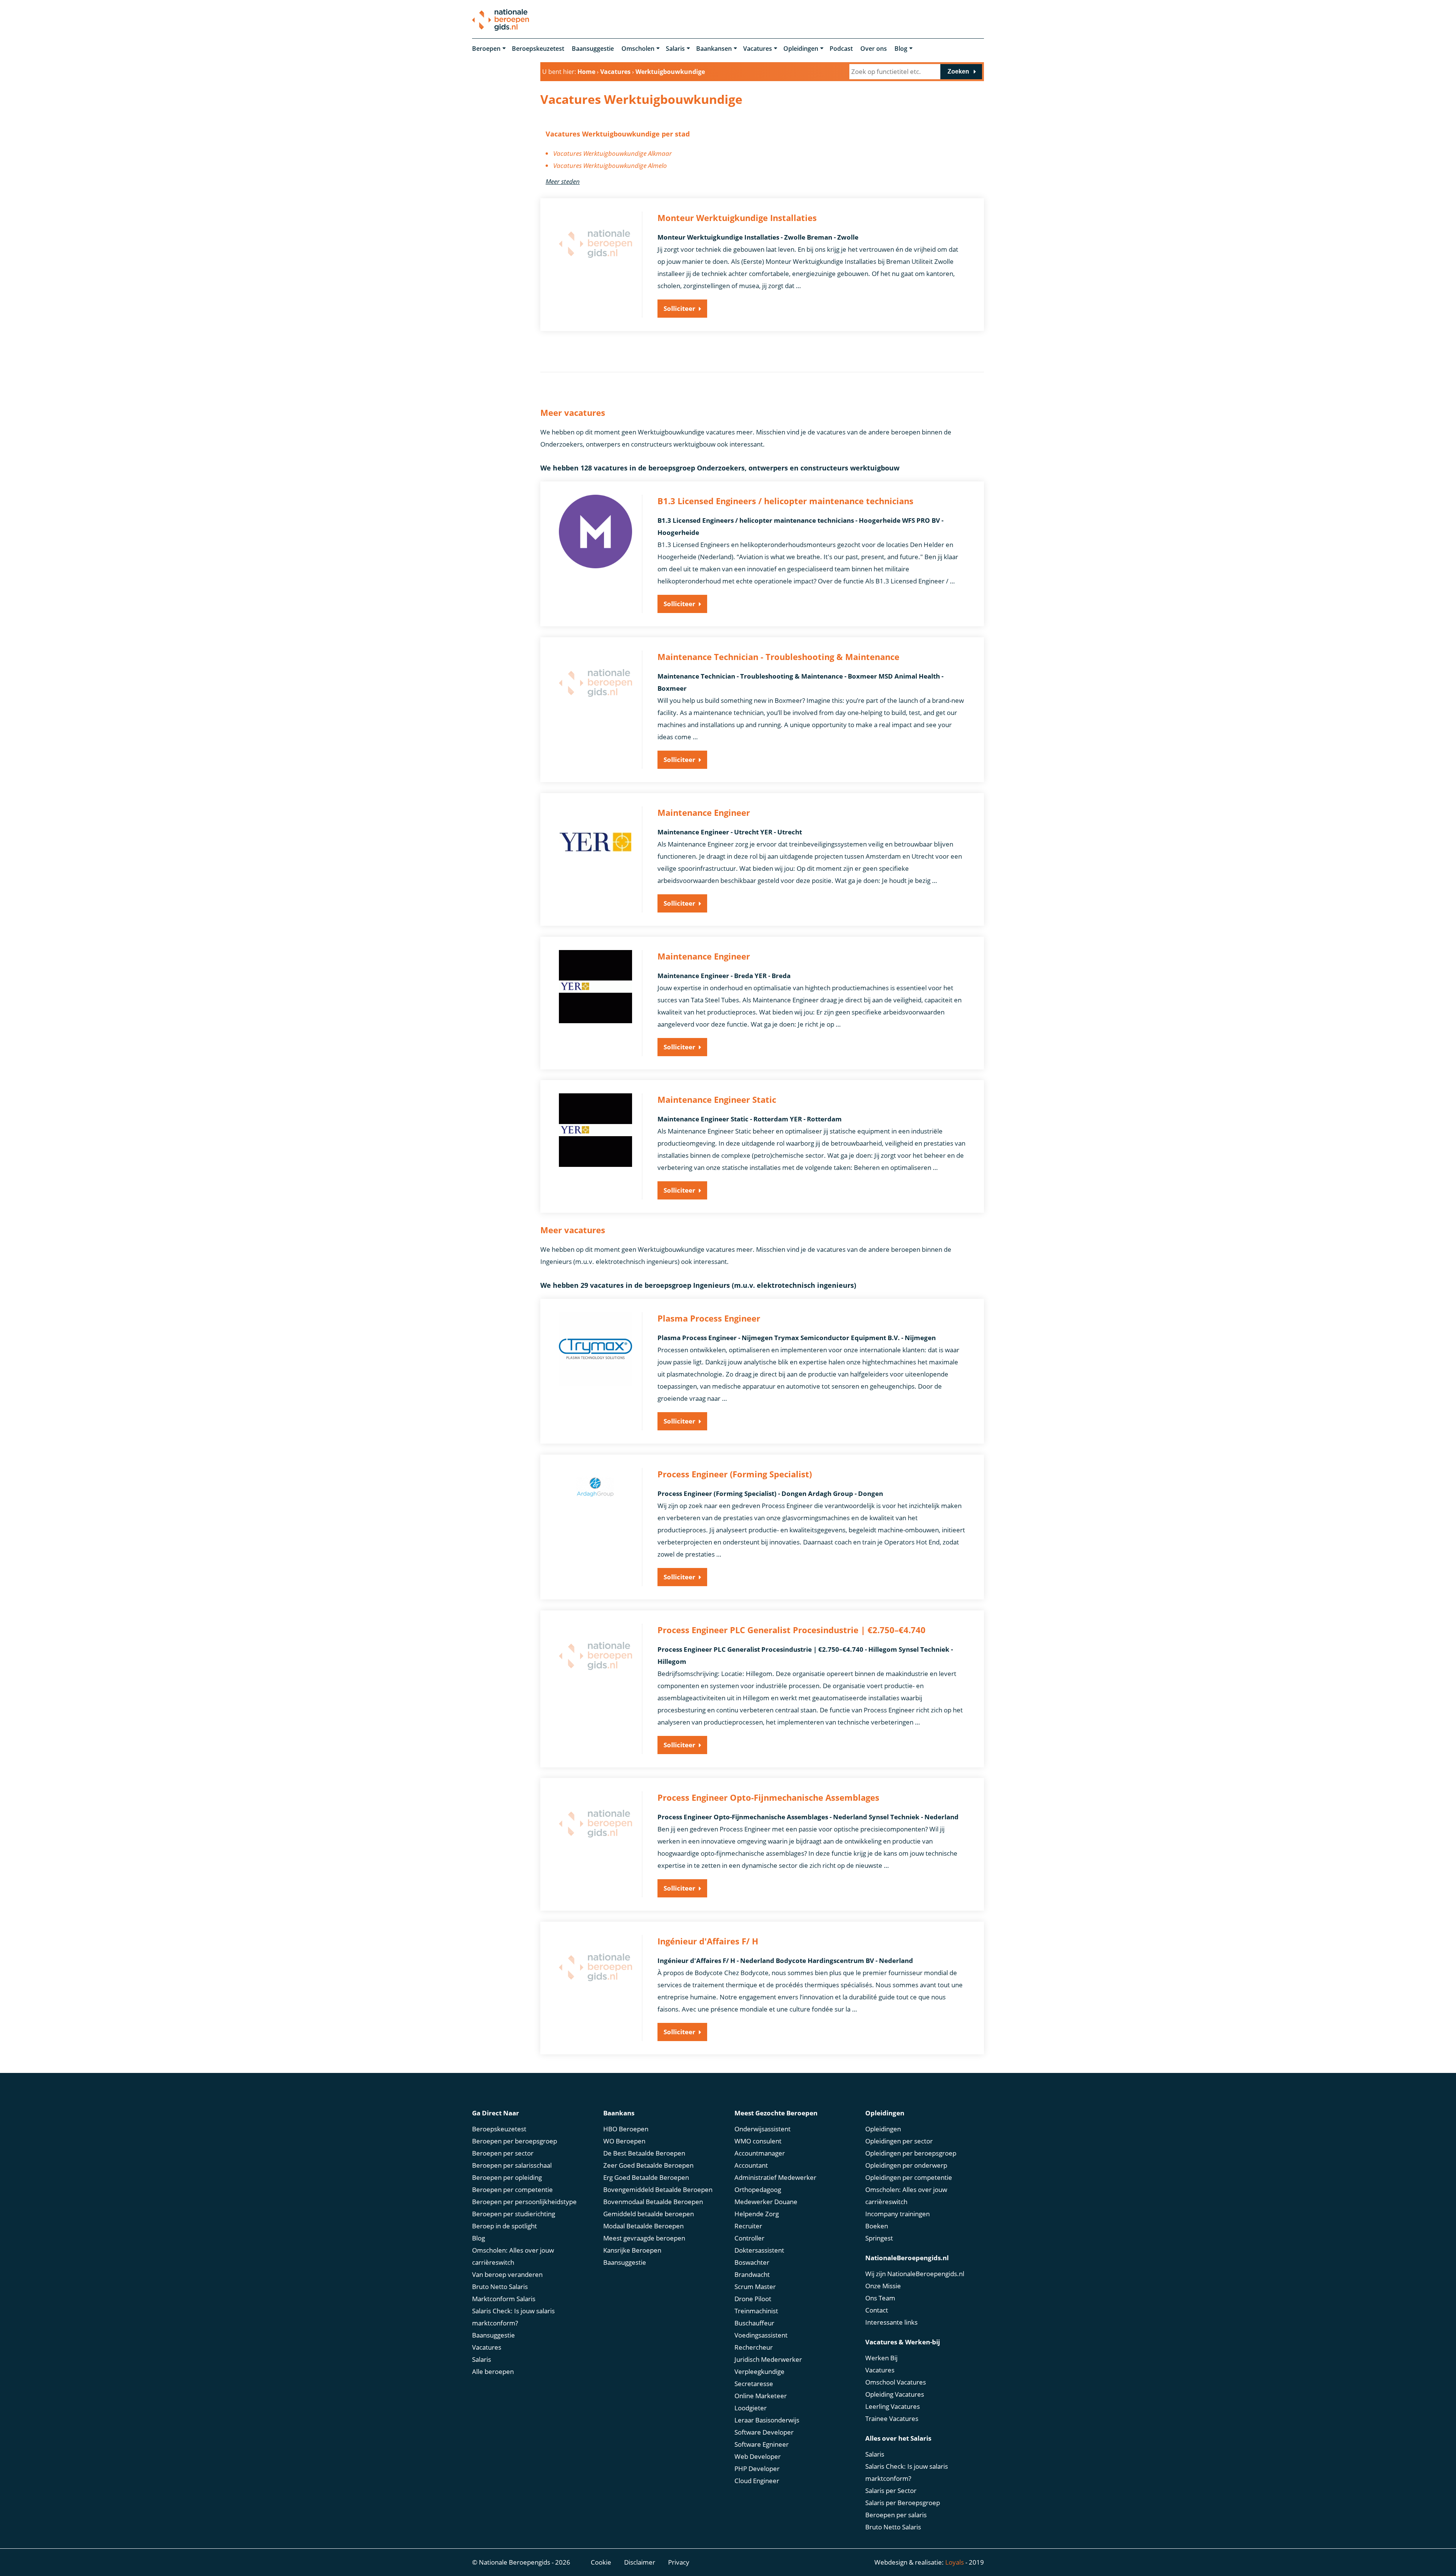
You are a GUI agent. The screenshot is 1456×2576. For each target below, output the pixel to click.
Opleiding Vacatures (895, 2394)
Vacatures (758, 49)
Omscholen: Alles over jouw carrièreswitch (513, 2256)
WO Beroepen (624, 2141)
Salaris (675, 49)
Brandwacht (752, 2274)
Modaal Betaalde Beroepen (643, 2226)
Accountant (751, 2165)
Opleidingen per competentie (909, 2177)
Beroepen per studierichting (514, 2214)
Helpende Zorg (757, 2214)
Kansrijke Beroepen (632, 2250)
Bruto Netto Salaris (500, 2287)
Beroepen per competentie (512, 2190)
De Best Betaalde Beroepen (644, 2153)
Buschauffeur (754, 2323)
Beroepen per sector (503, 2153)
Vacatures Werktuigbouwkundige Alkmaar (613, 153)
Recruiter (748, 2226)
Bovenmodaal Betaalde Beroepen (653, 2202)
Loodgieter (751, 2408)
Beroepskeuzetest (538, 49)
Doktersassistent (759, 2250)
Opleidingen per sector (899, 2141)
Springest (879, 2238)
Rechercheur (754, 2347)
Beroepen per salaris (896, 2515)
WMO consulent (758, 2141)
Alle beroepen (493, 2371)
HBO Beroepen (626, 2129)
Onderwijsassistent (763, 2129)
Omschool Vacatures (896, 2382)
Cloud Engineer (757, 2481)
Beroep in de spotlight (504, 2226)
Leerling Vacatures (893, 2406)
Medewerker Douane (766, 2202)
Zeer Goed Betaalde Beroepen (648, 2165)
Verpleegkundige (759, 2371)
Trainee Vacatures (892, 2418)
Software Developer (764, 2432)
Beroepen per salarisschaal (512, 2165)
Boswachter (752, 2262)
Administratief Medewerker (775, 2177)
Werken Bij (881, 2358)
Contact (877, 2310)
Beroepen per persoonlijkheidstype (524, 2202)
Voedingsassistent (761, 2335)
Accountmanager (760, 2153)
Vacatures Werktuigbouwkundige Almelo (610, 165)
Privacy (679, 2562)
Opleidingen (801, 49)
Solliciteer (679, 308)
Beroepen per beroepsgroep (515, 2141)
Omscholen (638, 49)
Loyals (955, 2562)
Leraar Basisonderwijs (767, 2420)
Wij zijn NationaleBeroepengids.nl (915, 2274)
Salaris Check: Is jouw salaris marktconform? (513, 2317)
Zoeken (958, 71)
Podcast (841, 49)
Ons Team (880, 2298)
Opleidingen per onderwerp (906, 2165)
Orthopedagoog (758, 2190)
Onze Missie (883, 2286)
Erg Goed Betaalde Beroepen (646, 2177)
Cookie (601, 2562)
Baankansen (714, 49)
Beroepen (486, 49)
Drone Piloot (753, 2299)
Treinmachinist (756, 2311)
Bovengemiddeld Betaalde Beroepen (658, 2190)
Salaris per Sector (891, 2491)
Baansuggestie (593, 49)
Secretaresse (754, 2384)
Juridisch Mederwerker (768, 2359)
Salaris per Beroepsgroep (903, 2503)
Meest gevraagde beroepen (644, 2238)
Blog (901, 49)
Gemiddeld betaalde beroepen (649, 2214)
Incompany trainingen (897, 2214)
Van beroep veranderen (507, 2274)
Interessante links (891, 2322)
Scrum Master (755, 2287)
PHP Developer (757, 2469)
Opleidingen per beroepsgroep (911, 2153)
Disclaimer (640, 2562)
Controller (749, 2238)
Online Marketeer (761, 2396)
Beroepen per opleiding (507, 2177)
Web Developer (758, 2456)
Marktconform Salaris (504, 2299)
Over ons (874, 49)
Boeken (877, 2226)
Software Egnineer (762, 2444)
